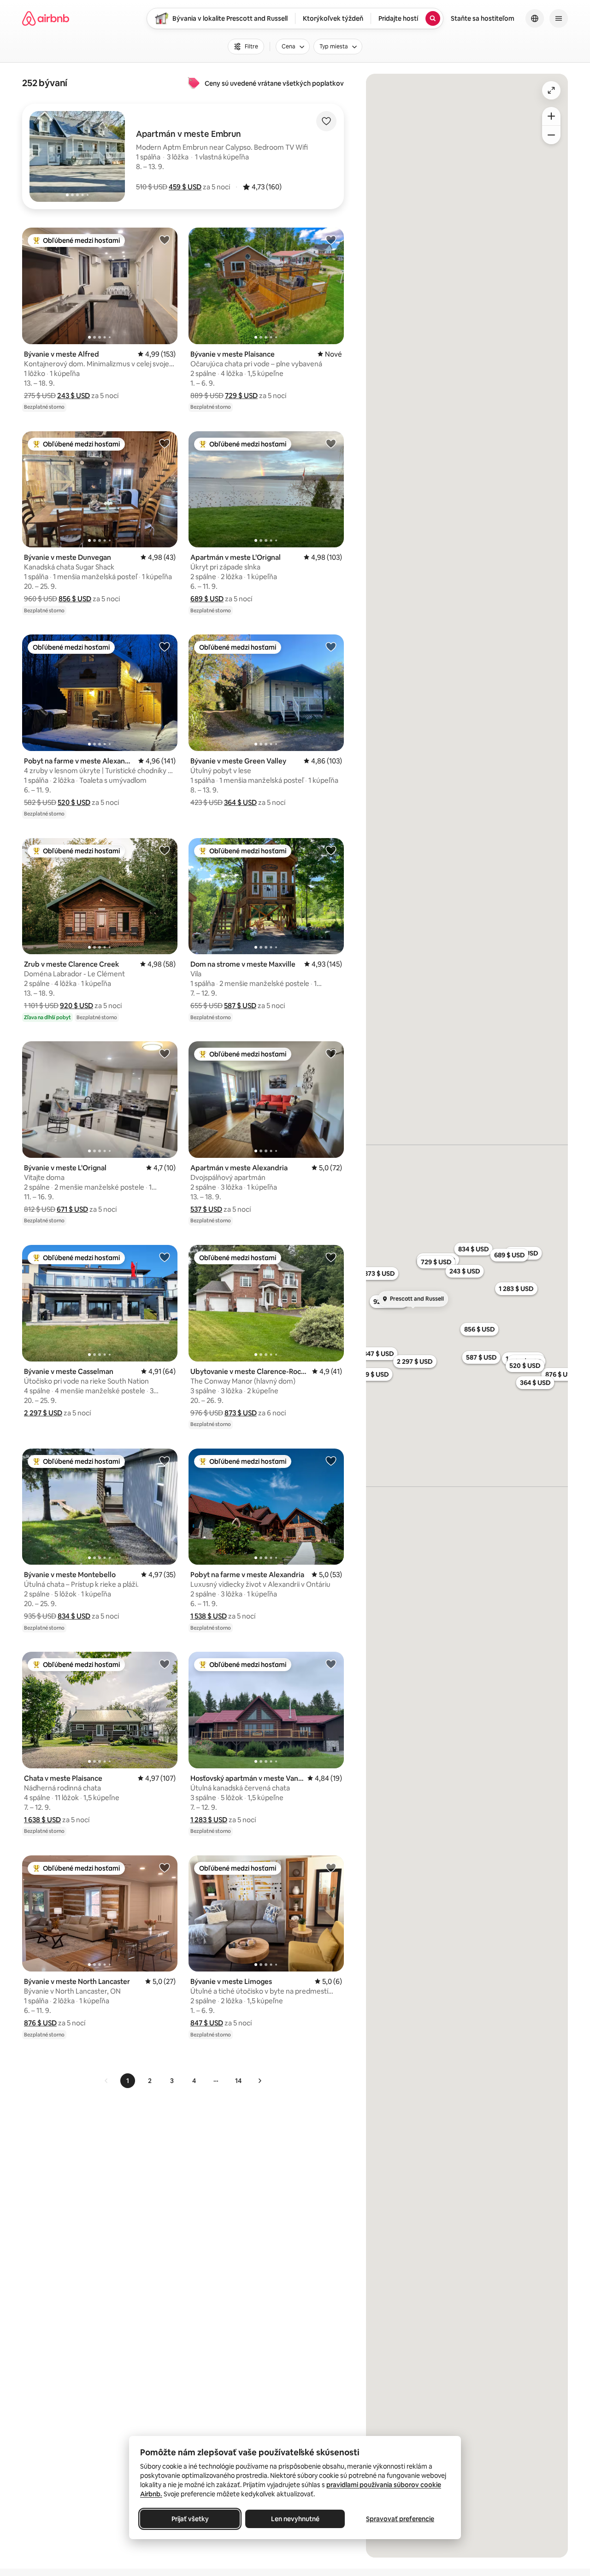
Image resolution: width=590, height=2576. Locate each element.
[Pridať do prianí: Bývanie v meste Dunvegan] (165, 443)
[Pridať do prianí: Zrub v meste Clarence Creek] (165, 850)
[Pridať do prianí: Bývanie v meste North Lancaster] (165, 1867)
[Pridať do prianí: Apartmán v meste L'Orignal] (331, 443)
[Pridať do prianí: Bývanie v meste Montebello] (165, 1461)
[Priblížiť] (551, 116)
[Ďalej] (260, 2081)
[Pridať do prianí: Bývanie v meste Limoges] (331, 1867)
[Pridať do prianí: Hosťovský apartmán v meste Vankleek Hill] (331, 1664)
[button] (185, 187)
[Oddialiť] (551, 135)
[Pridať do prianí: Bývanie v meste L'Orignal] (165, 1053)
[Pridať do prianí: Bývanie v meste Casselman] (165, 1257)
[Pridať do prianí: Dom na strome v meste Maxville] (331, 850)
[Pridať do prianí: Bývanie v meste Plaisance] (331, 240)
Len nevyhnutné (295, 2519)
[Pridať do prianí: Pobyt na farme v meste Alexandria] (165, 646)
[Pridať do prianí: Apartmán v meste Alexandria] (331, 1053)
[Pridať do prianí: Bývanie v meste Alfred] (165, 240)
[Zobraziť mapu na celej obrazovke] (551, 90)
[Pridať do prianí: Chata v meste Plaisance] (165, 1664)
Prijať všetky (190, 2519)
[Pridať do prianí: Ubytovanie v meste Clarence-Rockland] (331, 1257)
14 (238, 2081)
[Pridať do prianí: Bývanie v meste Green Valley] (331, 646)
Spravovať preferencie (400, 2519)
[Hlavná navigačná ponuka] (559, 18)
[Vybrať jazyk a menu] (535, 18)
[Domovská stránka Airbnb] (46, 18)
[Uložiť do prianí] (326, 121)
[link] (106, 2081)
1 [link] (128, 2081)
